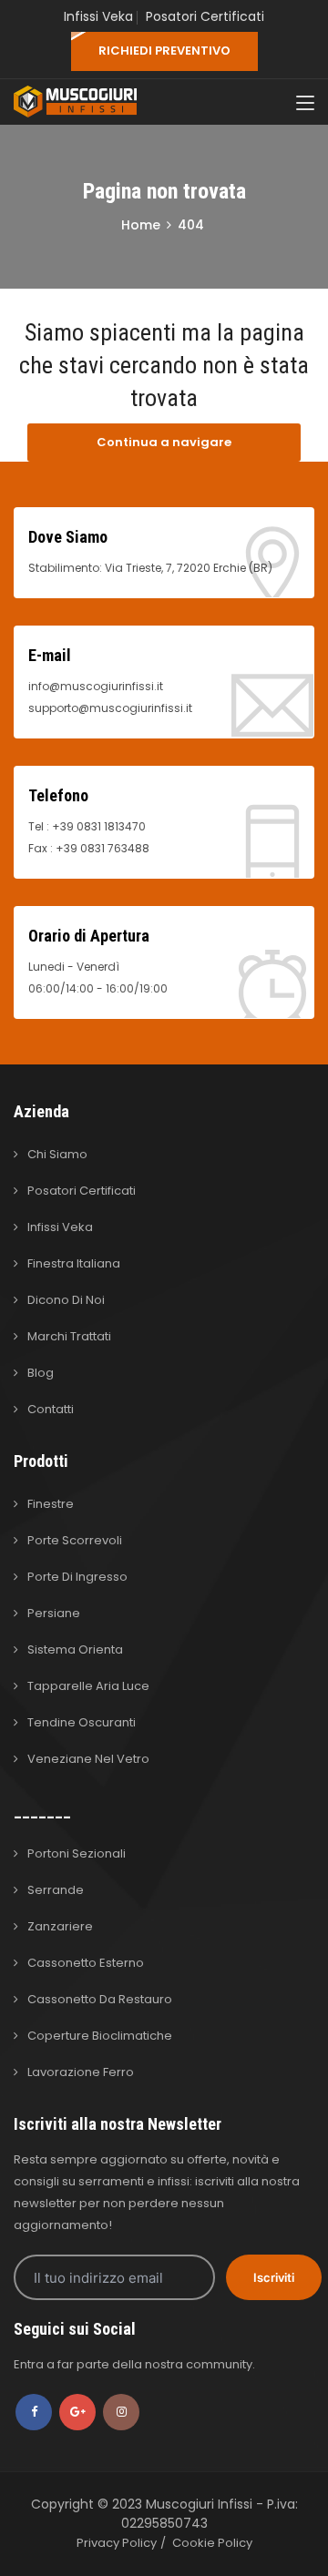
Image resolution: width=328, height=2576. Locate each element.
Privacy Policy (117, 2543)
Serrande (56, 1890)
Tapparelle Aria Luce (88, 1686)
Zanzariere (60, 1926)
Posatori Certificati (205, 16)
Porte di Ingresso (77, 1577)
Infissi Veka (98, 16)
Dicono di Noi (66, 1300)
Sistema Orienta (75, 1649)
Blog (41, 1373)
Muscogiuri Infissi (201, 2504)
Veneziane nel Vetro (88, 1759)
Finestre (51, 1504)
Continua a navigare (164, 442)
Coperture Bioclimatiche (100, 2036)
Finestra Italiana (74, 1263)
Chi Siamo (57, 1154)
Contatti (51, 1409)
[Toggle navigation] (305, 104)
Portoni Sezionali (77, 1853)
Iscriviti (274, 2277)
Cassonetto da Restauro (100, 1999)
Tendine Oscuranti (82, 1722)
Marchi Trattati (69, 1336)
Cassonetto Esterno (86, 1963)
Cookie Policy (212, 2543)
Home (141, 225)
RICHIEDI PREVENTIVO (164, 51)
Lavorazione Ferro (81, 2072)
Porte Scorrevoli (75, 1540)
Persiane (54, 1613)
